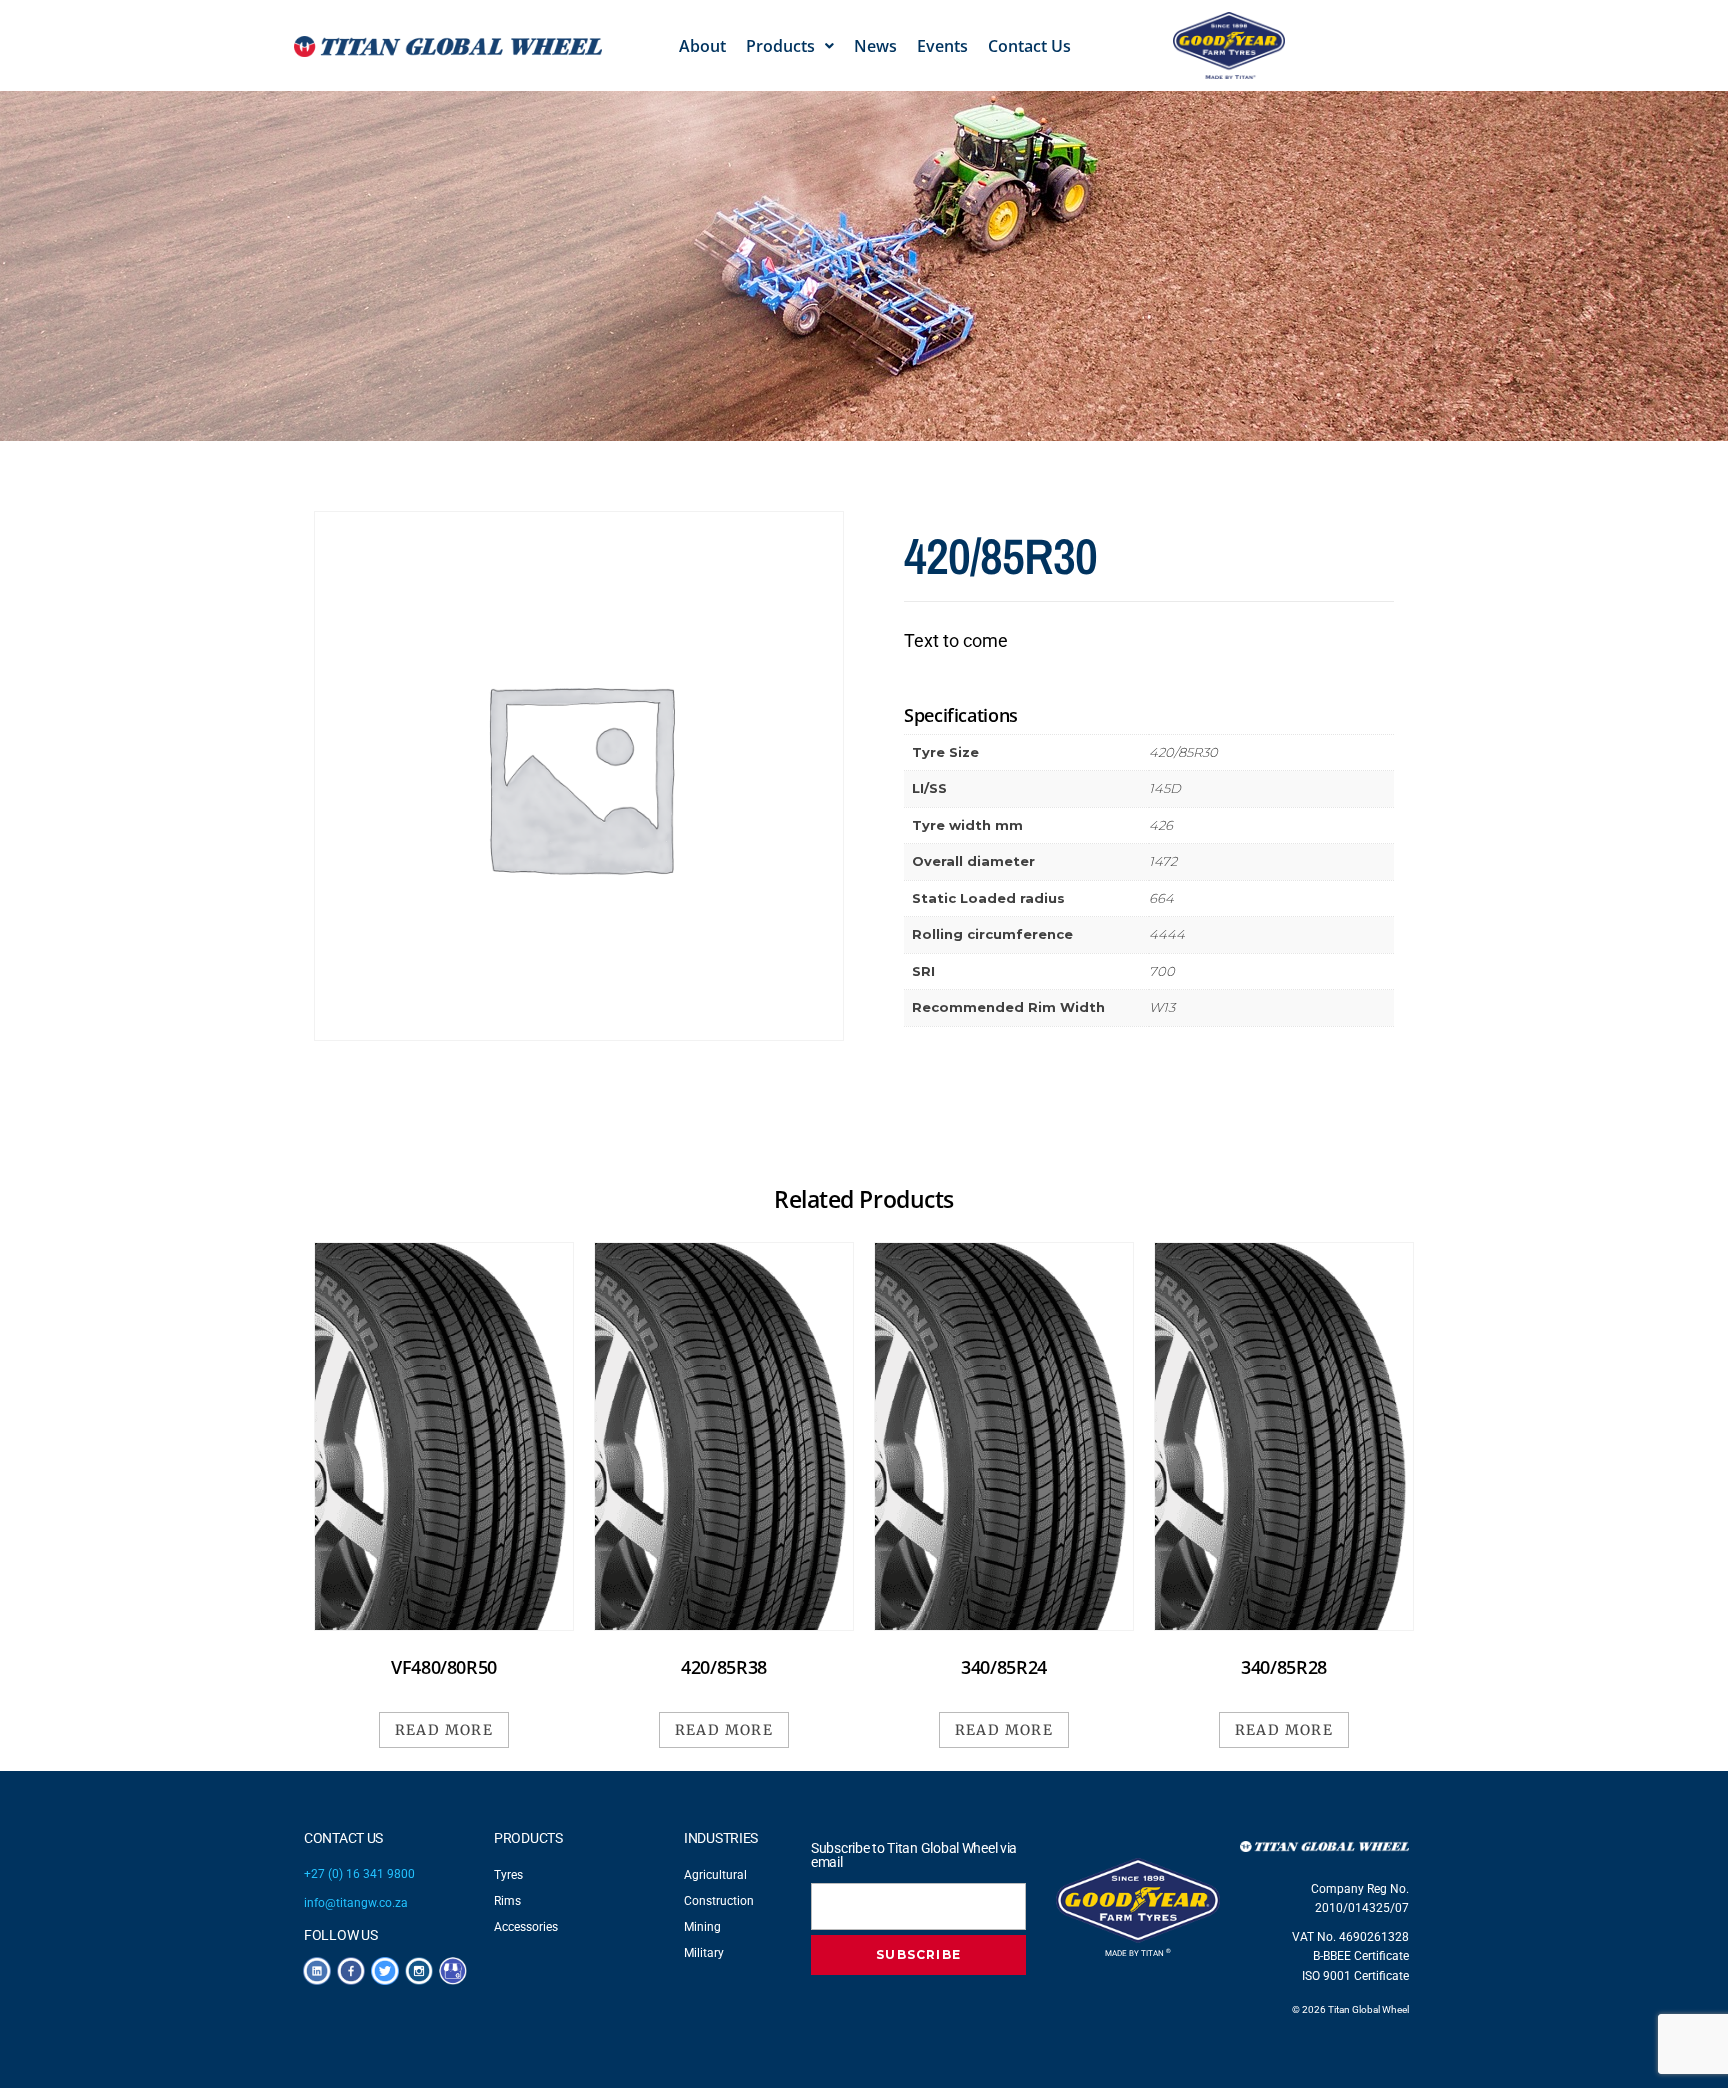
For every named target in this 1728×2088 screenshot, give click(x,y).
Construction (719, 1901)
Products (780, 46)
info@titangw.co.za (356, 1903)
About (702, 46)
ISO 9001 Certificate (1355, 1976)
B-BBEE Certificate (1361, 1956)
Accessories (526, 1927)
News (875, 46)
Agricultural (715, 1875)
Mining (702, 1927)
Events (942, 46)
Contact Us (1029, 46)
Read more (444, 1730)
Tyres (508, 1875)
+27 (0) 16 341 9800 (359, 1874)
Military (704, 1953)
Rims (507, 1901)
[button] (790, 46)
